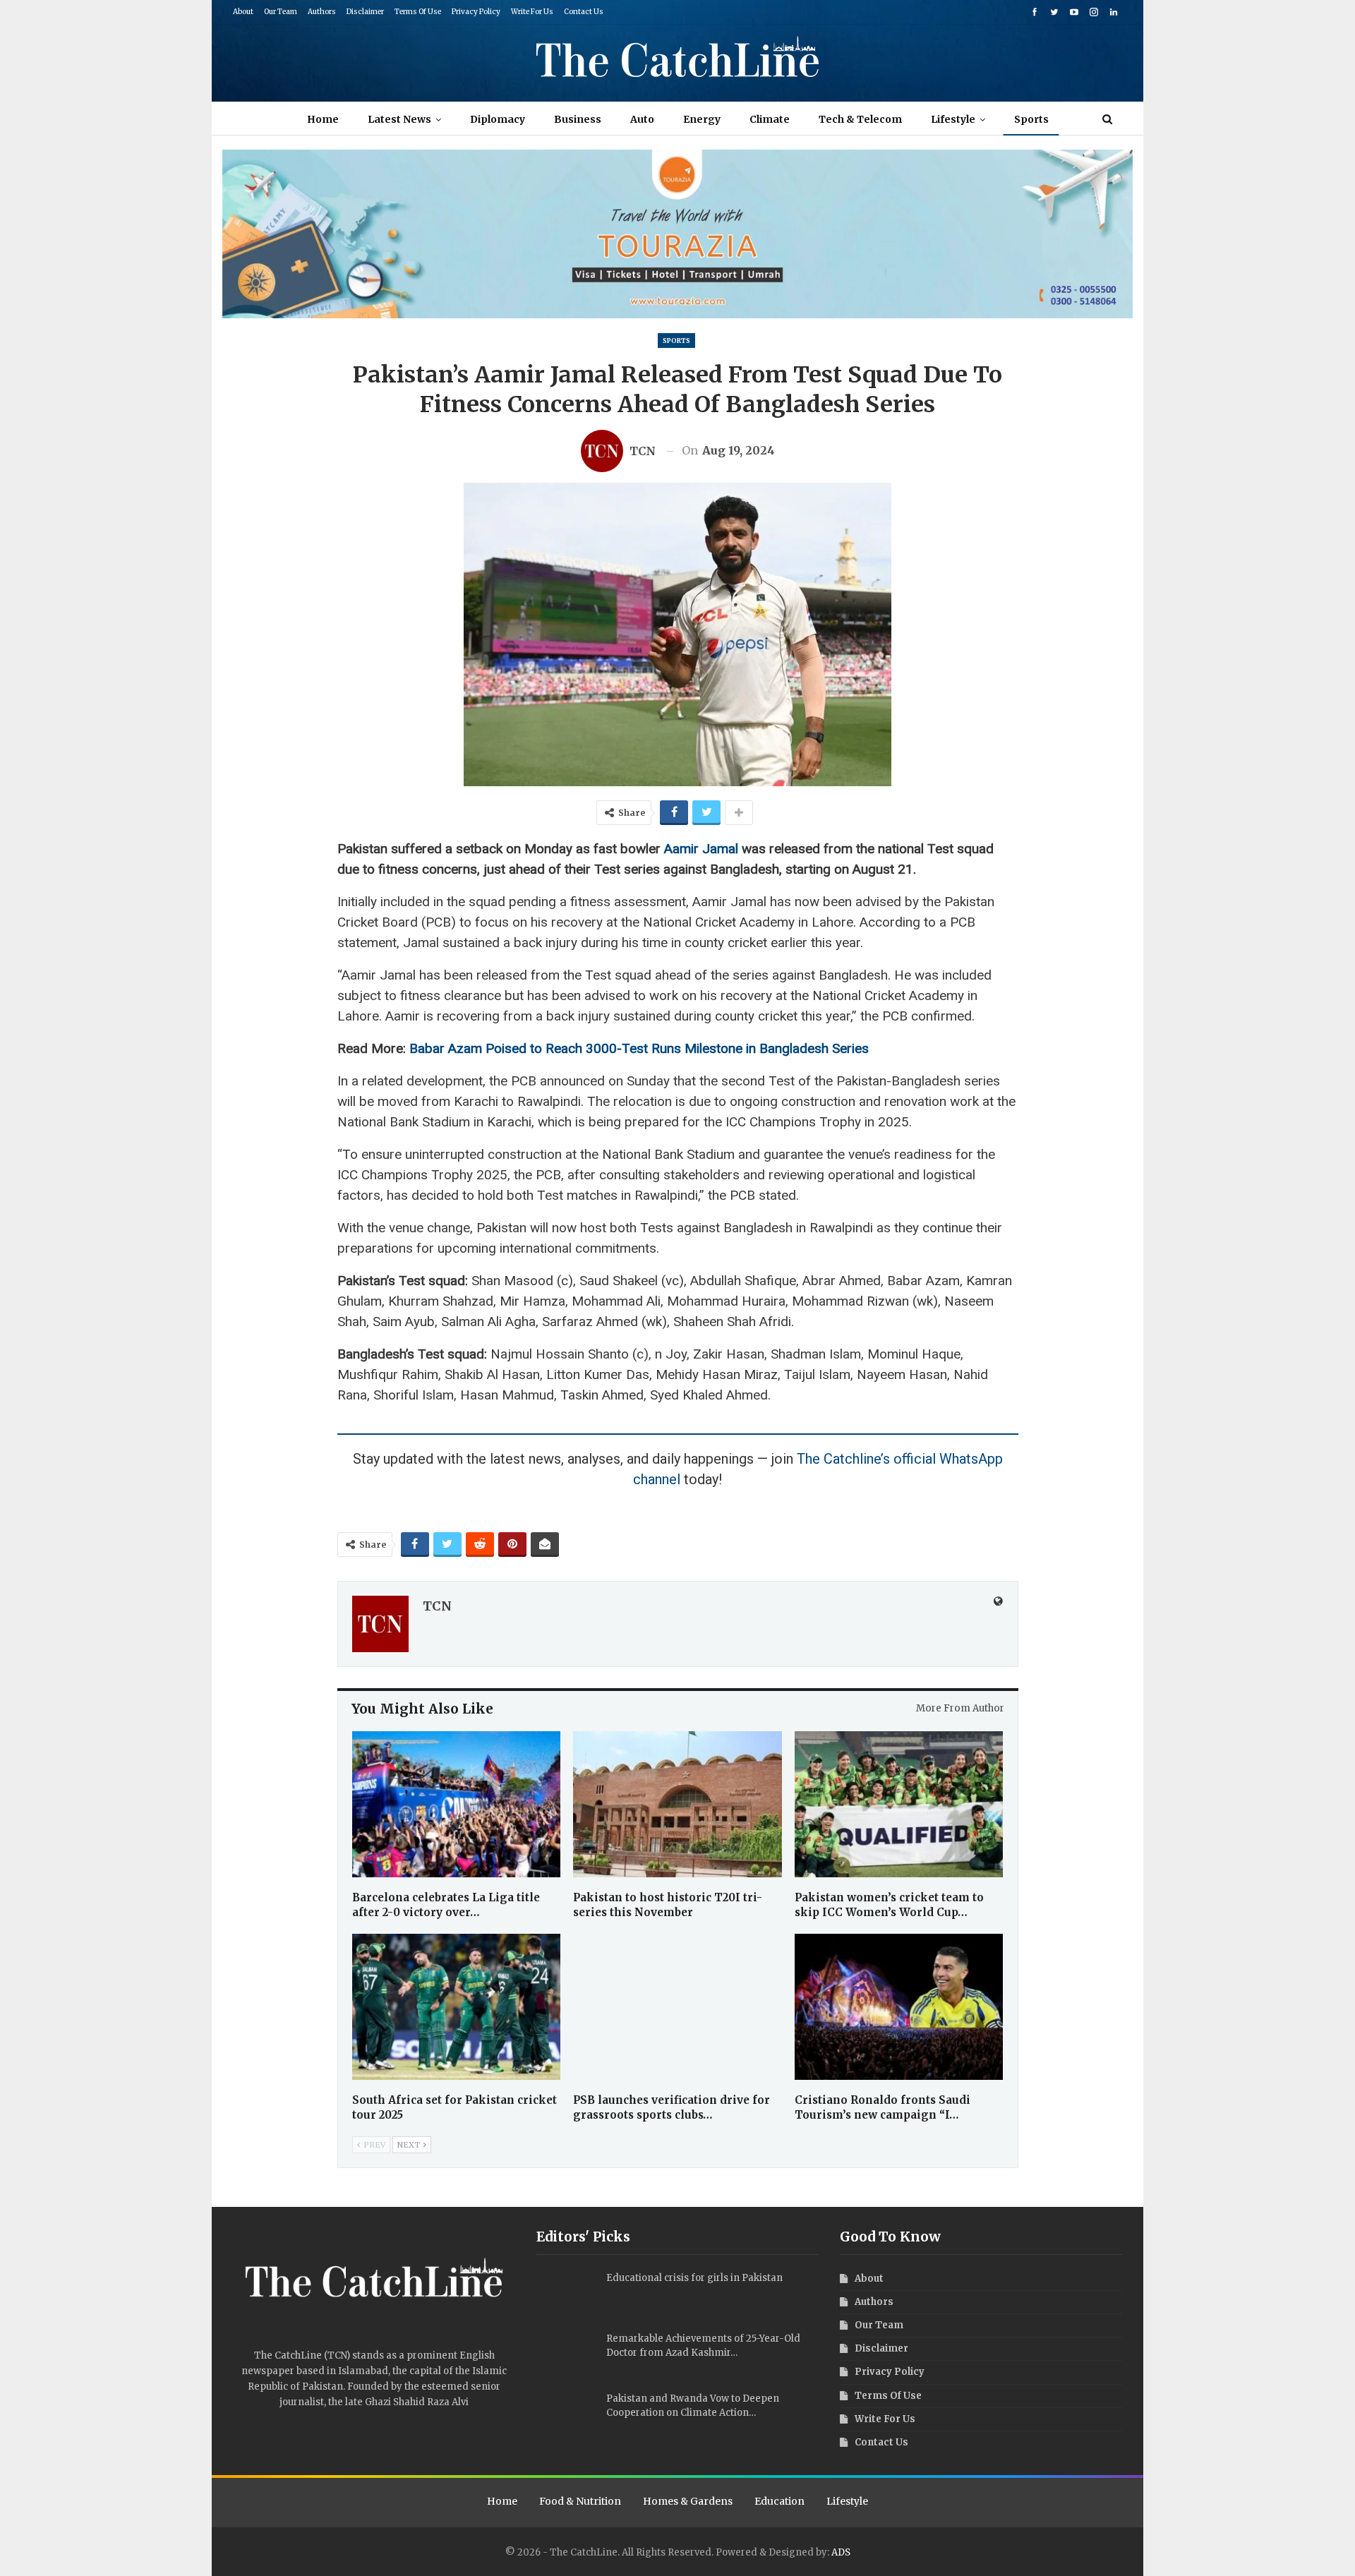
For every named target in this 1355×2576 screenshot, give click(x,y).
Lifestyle (953, 119)
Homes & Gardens (688, 2501)
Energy (702, 119)
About (243, 12)
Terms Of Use (418, 12)
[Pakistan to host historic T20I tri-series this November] (677, 1804)
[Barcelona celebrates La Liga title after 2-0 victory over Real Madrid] (457, 1804)
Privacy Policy (476, 12)
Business (578, 119)
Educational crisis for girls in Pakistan (694, 2278)
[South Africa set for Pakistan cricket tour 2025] (457, 2007)
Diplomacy (498, 119)
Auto (642, 119)
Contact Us (584, 12)
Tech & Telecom (860, 119)
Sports (1031, 119)
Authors (322, 12)
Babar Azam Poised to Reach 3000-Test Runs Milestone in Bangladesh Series (639, 1048)
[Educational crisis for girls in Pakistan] (567, 2294)
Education (779, 2501)
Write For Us (532, 12)
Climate (770, 119)
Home (323, 119)
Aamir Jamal (701, 849)
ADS (841, 2552)
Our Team (281, 12)
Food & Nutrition (580, 2501)
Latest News (399, 119)
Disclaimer (365, 12)
